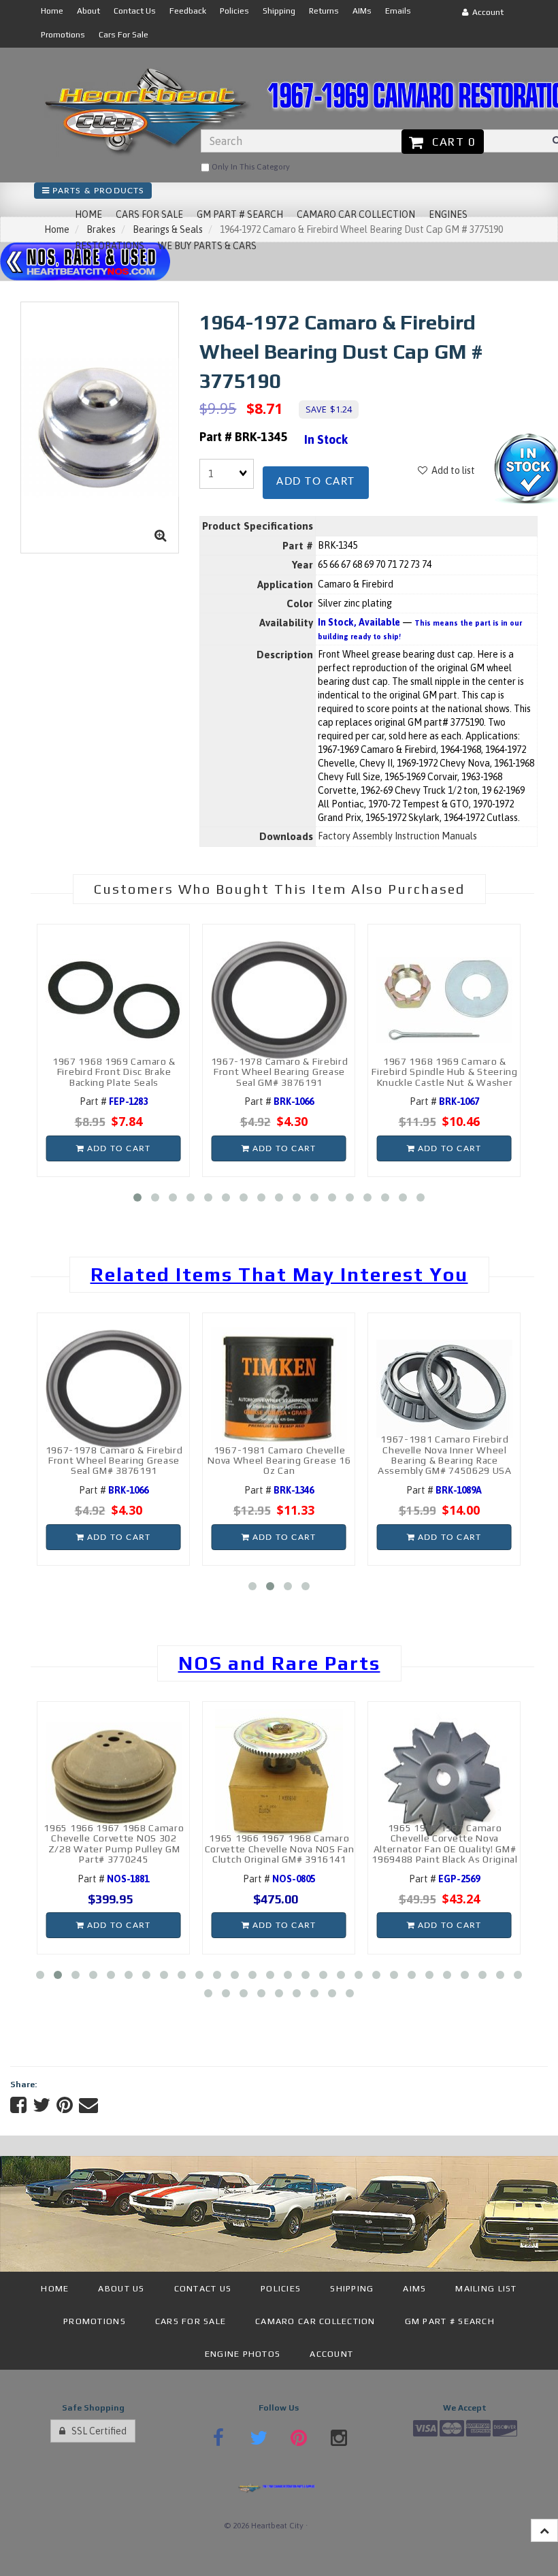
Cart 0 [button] (450, 142)
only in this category (250, 167)
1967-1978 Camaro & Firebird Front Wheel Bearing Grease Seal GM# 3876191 (280, 1072)
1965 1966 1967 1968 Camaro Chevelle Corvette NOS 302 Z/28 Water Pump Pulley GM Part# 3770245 (114, 1844)
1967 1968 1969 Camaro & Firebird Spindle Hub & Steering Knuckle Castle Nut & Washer (445, 1072)
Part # (114, 1101)
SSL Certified (96, 2431)
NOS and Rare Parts (279, 1663)
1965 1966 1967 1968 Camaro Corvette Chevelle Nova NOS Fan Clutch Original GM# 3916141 (280, 1849)
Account (486, 12)
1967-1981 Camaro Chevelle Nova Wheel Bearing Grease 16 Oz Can (279, 1461)
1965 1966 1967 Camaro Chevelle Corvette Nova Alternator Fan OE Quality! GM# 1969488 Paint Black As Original (445, 1844)
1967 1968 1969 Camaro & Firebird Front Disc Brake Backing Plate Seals (114, 1072)
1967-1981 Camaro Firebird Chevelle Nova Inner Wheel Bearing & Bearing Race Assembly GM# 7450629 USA (445, 1455)
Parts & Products (97, 191)
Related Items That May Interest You (279, 1274)
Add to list (451, 470)
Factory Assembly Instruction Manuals (397, 836)
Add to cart (316, 482)
